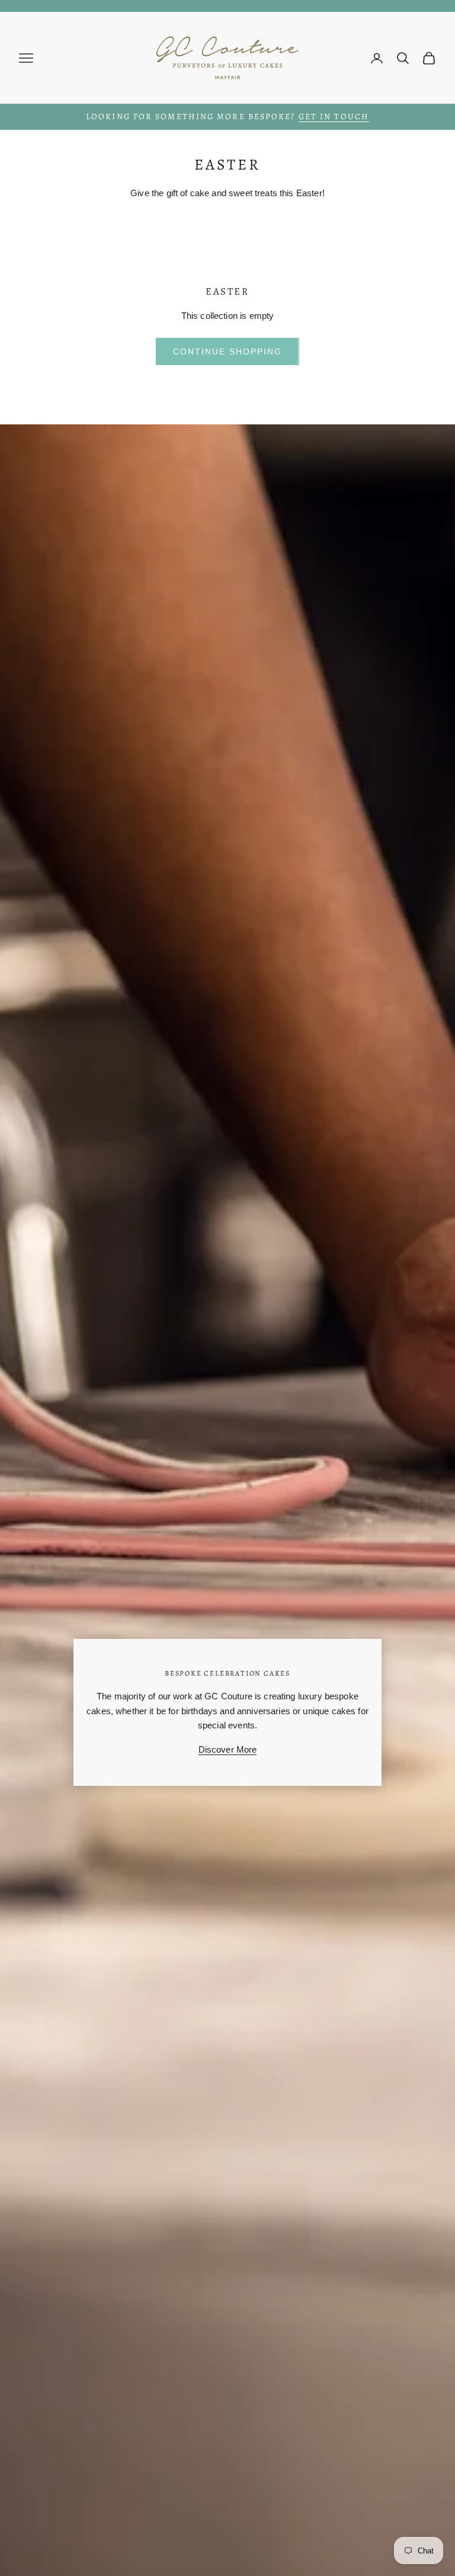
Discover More (228, 1749)
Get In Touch (334, 116)
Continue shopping (227, 351)
